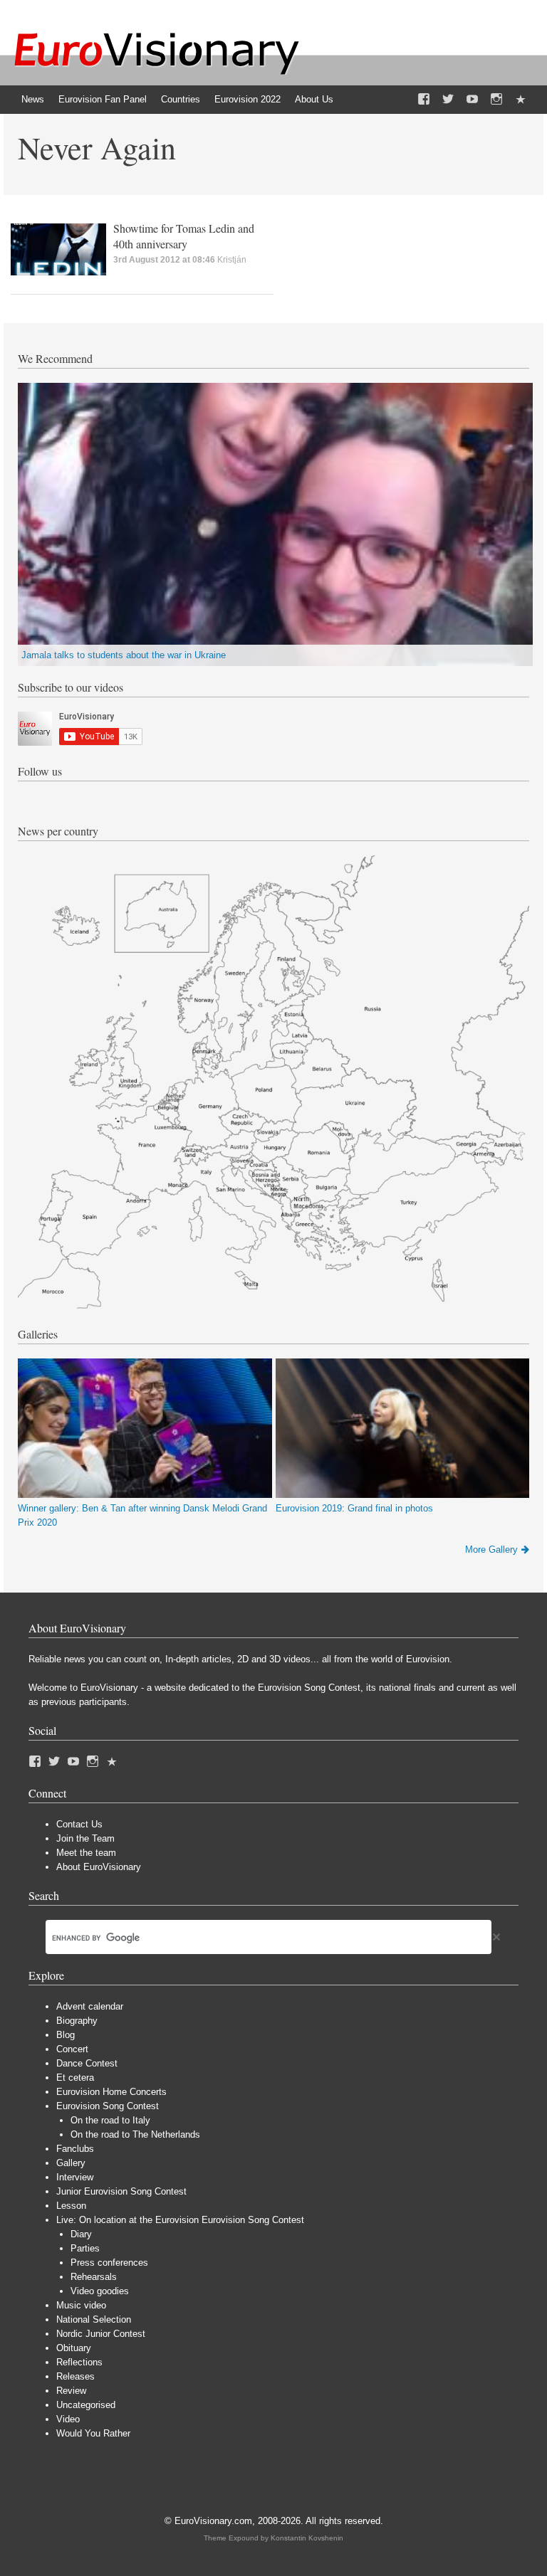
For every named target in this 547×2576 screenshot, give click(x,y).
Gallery (71, 2163)
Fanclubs (75, 2149)
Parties (85, 2248)
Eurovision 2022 (248, 99)
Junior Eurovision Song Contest (121, 2191)
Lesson (71, 2206)
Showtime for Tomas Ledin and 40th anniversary (184, 236)
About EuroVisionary (99, 1867)
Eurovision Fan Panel (103, 99)
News (33, 99)
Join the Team (85, 1838)
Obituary (74, 2348)
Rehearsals (94, 2277)
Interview (75, 2177)
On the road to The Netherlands (135, 2134)
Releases (75, 2376)
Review (71, 2391)
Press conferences (109, 2263)
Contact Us (79, 1824)
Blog (66, 2035)
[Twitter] (448, 100)
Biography (77, 2021)
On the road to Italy (110, 2120)
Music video (81, 2305)
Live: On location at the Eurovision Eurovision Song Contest (180, 2220)
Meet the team (86, 1853)
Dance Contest (87, 2063)
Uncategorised (86, 2405)
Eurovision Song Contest (108, 2106)
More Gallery (491, 1550)
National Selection (94, 2319)
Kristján (232, 260)
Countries (181, 99)
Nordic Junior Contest (101, 2334)
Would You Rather (93, 2433)
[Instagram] (496, 100)
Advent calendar (90, 2006)
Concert (72, 2049)
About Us (314, 99)
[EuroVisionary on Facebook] (424, 100)
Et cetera (75, 2078)
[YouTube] (472, 100)
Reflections (79, 2362)
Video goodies (100, 2291)
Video (68, 2419)
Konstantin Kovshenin (307, 2538)
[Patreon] (521, 100)
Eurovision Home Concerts (111, 2092)
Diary (81, 2234)
